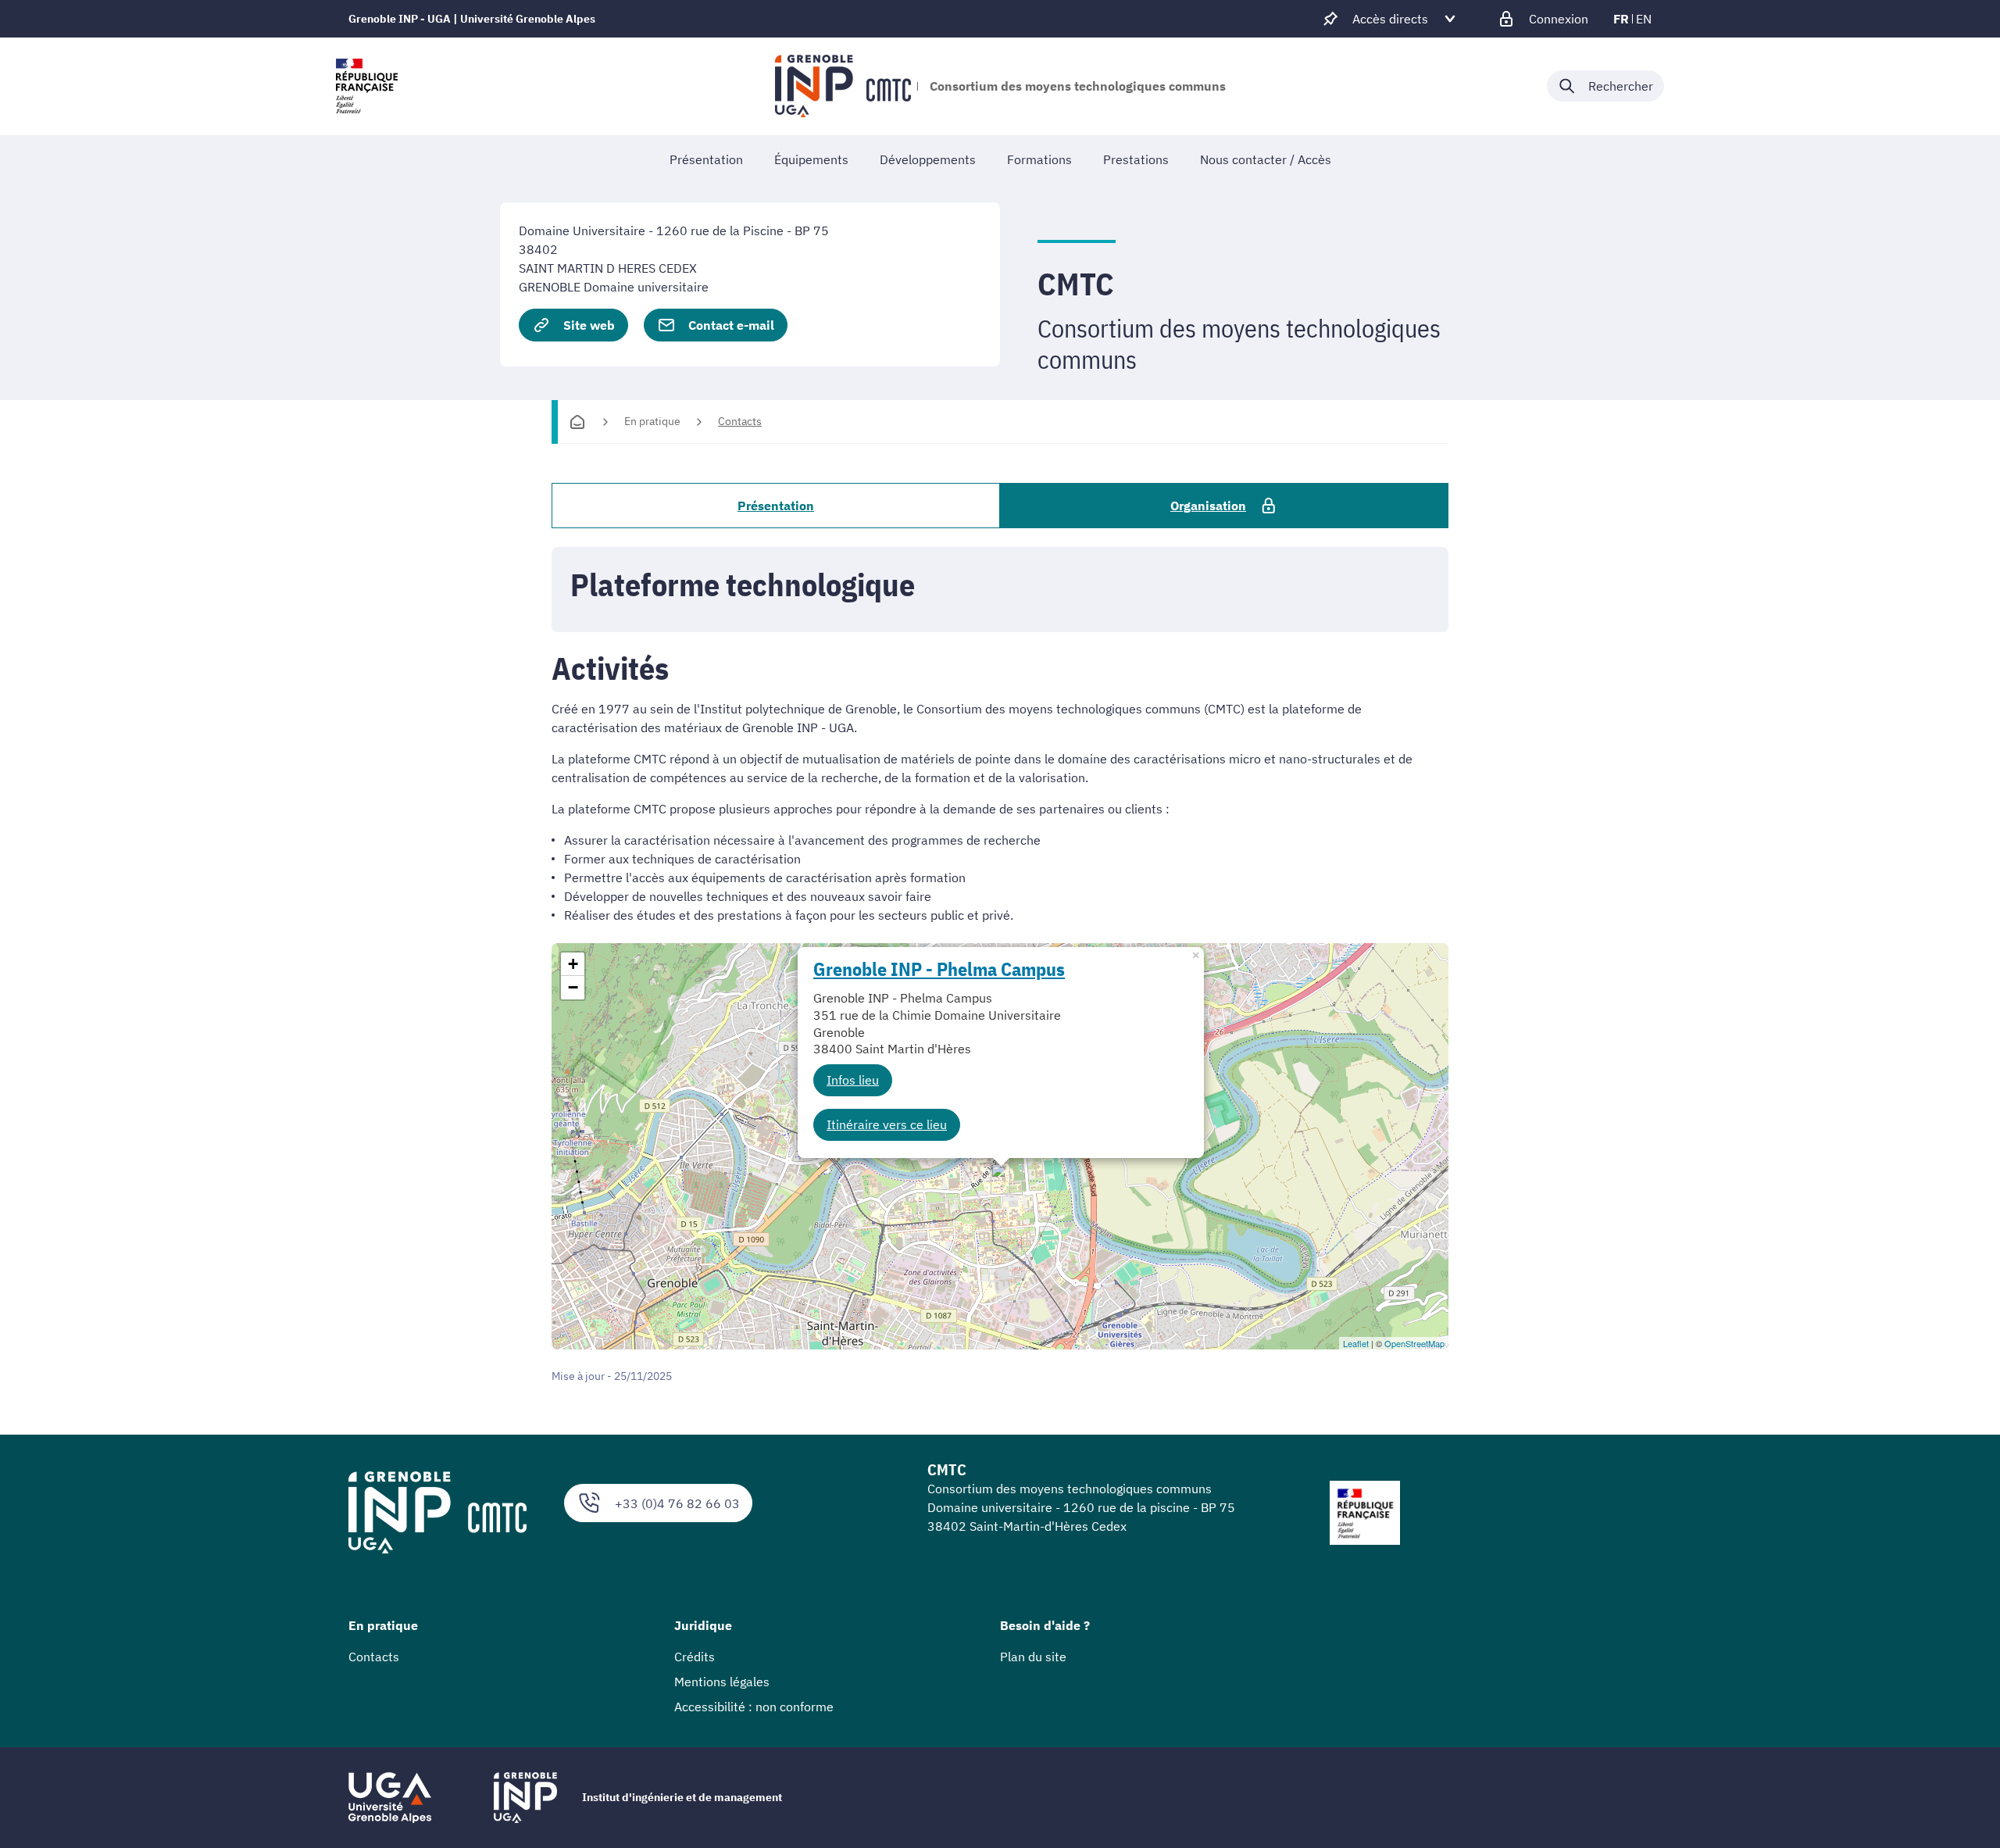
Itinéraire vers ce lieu (887, 1124)
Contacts (740, 421)
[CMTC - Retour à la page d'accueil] (843, 86)
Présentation (776, 506)
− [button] (573, 987)
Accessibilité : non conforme (754, 1707)
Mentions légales (722, 1682)
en (1644, 19)
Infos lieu (853, 1080)
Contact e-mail (731, 325)
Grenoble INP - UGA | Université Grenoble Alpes (472, 19)
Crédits (695, 1657)
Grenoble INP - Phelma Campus (939, 969)
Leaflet (1356, 1343)
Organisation (1208, 506)
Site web (589, 325)
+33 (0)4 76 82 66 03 (677, 1503)
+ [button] (573, 964)
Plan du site (1033, 1657)
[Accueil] (577, 422)
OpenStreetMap (1414, 1343)
